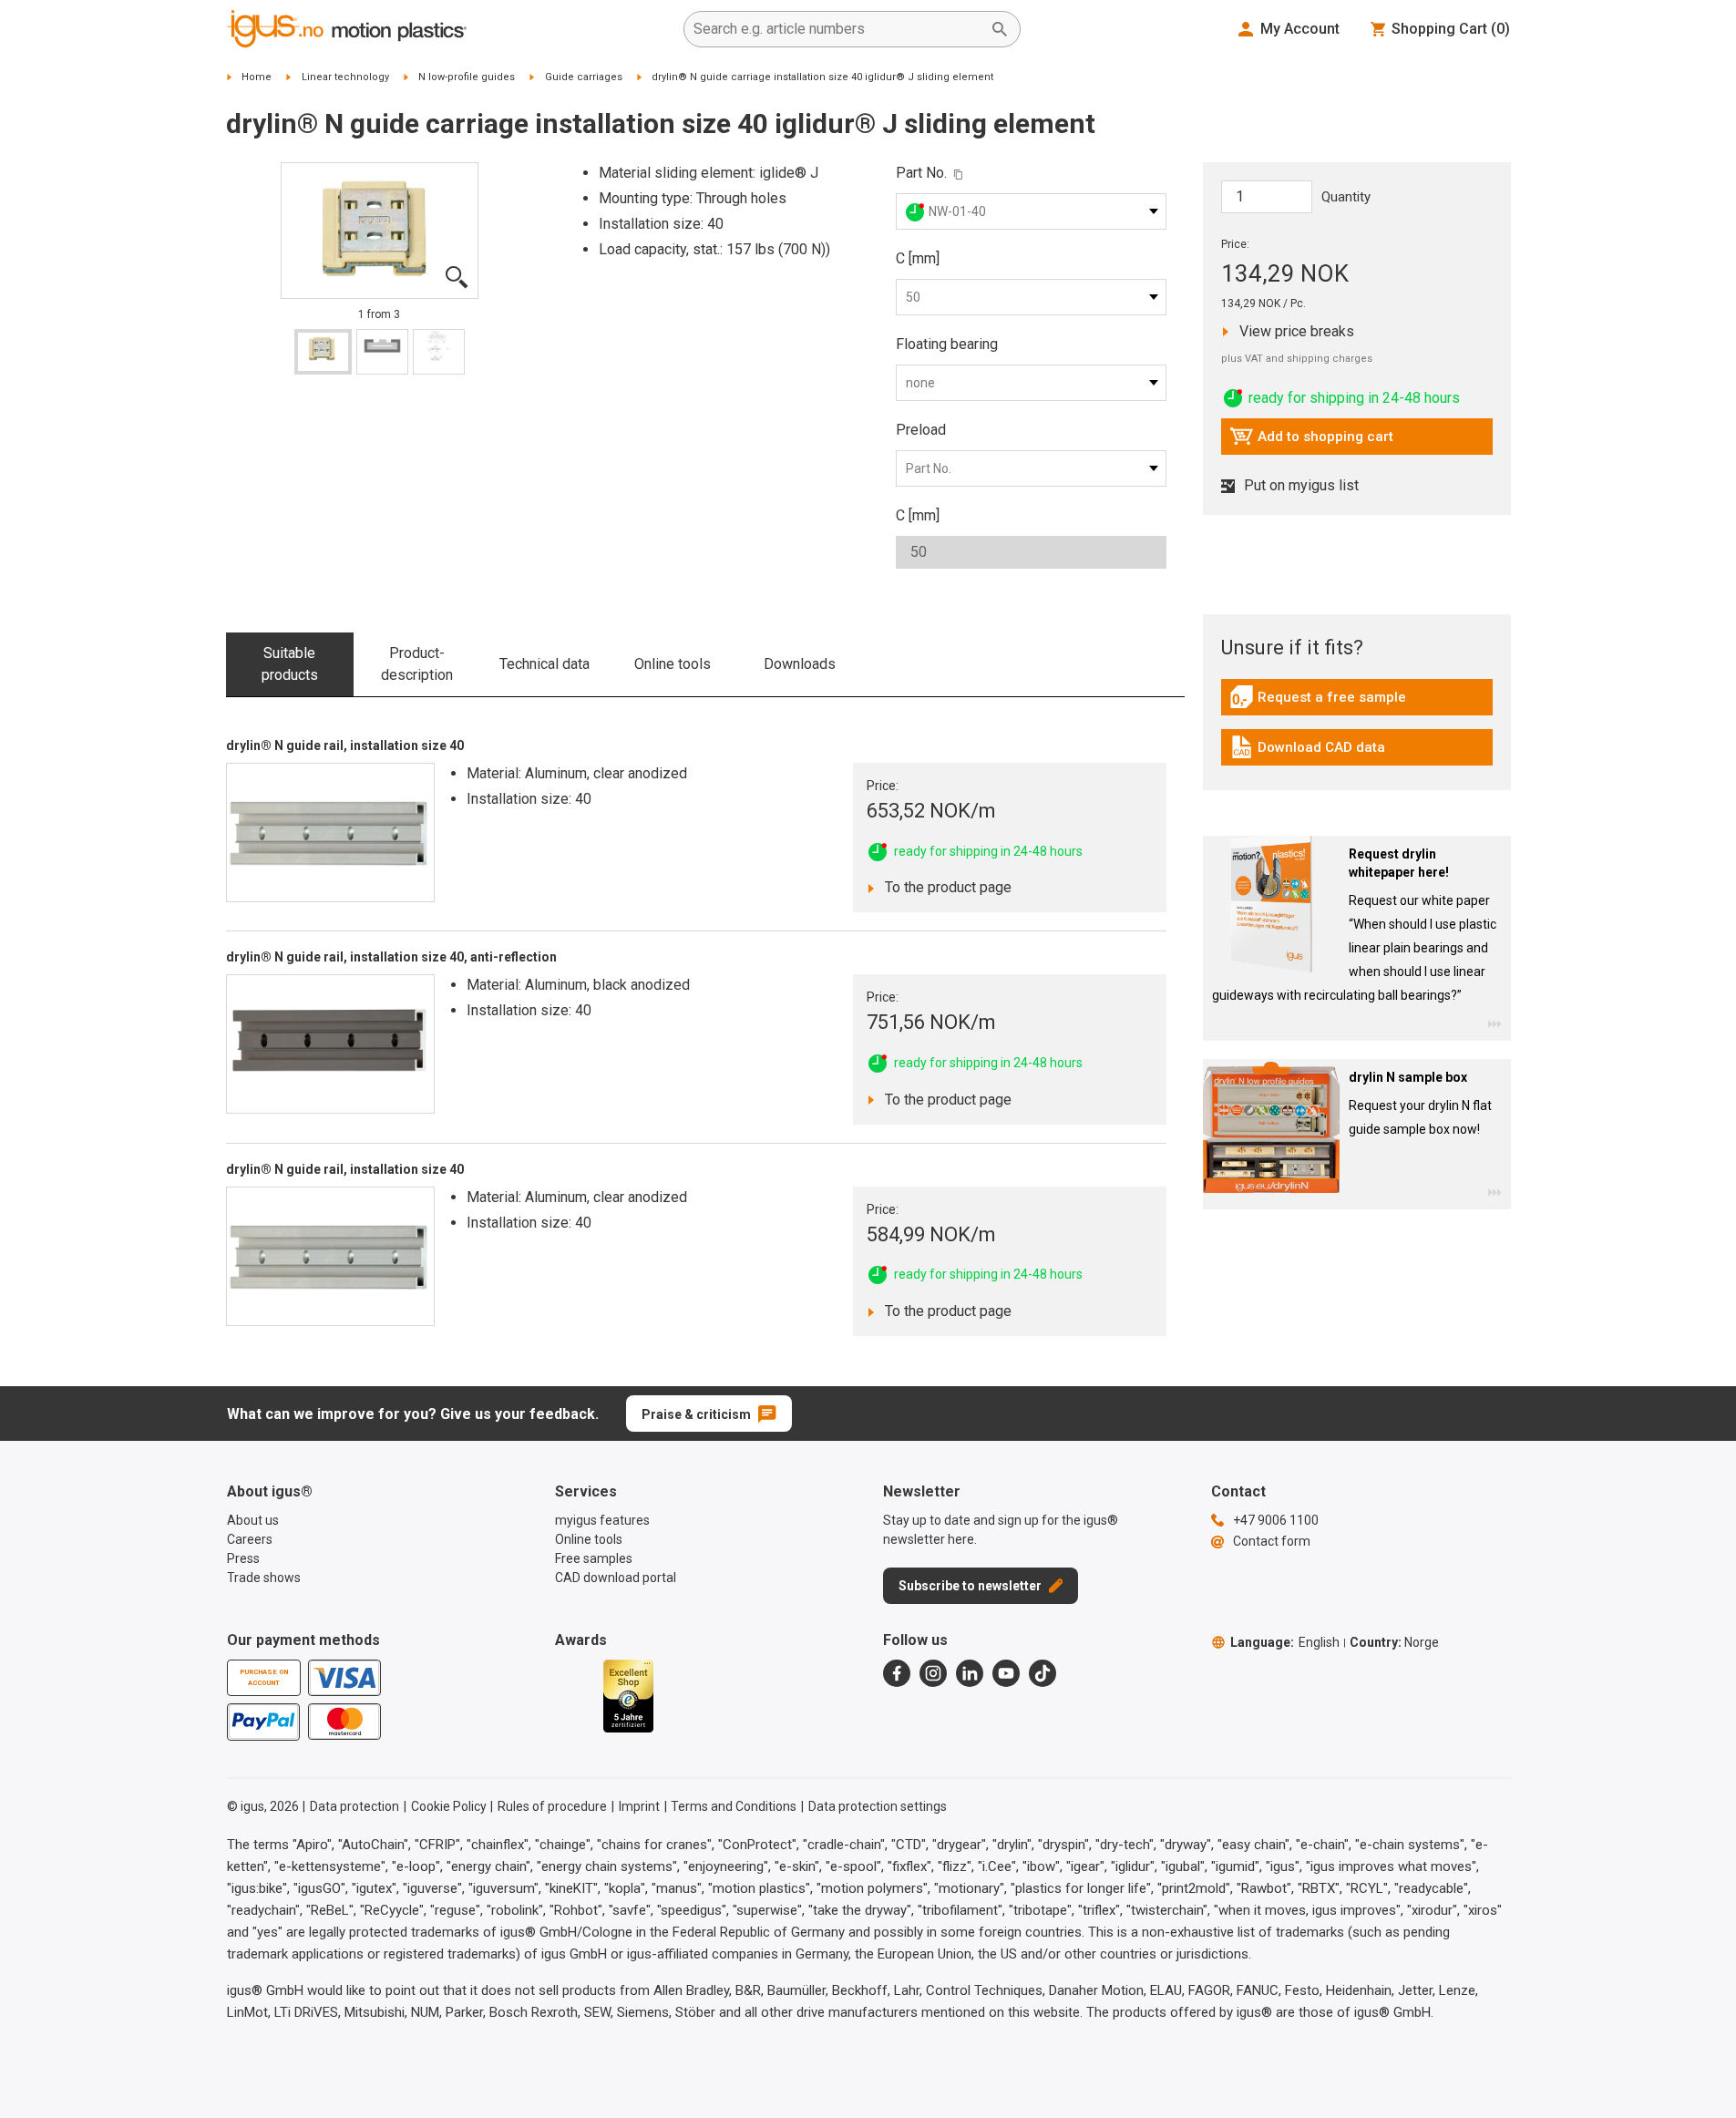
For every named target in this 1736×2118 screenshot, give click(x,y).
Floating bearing (947, 344)
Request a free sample (1318, 702)
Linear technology (345, 77)
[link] (1357, 703)
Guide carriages (584, 77)
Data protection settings (878, 1806)
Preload (921, 430)
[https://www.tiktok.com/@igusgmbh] (1043, 1673)
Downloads (800, 664)
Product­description (417, 664)
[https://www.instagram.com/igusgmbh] (933, 1673)
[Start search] (1000, 29)
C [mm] (918, 258)
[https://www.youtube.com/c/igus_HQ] (1006, 1673)
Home (257, 77)
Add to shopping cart (1311, 441)
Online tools (673, 664)
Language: (1285, 1642)
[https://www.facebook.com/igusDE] (897, 1673)
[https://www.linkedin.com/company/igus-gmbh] (970, 1673)
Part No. (921, 173)
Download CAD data (1307, 752)
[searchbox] (837, 29)
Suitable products (290, 664)
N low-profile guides (467, 77)
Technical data (544, 664)
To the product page (943, 887)
